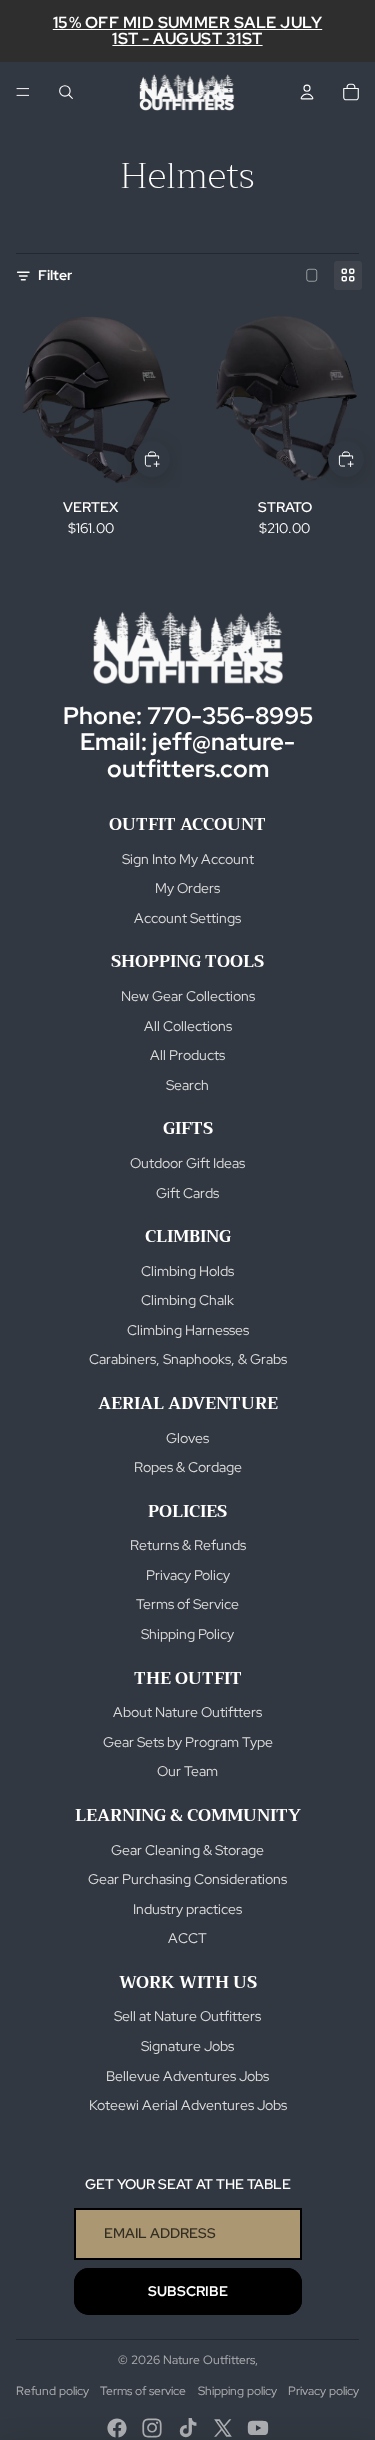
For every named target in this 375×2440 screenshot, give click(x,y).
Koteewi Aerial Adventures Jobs (188, 2105)
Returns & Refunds (188, 1545)
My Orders (187, 888)
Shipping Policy (187, 1634)
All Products (187, 1055)
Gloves (187, 1438)
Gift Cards (187, 1193)
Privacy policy (323, 2391)
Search (187, 1085)
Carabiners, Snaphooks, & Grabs (188, 1359)
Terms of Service (187, 1604)
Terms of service (143, 2391)
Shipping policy (237, 2391)
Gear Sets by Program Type (188, 1742)
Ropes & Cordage (188, 1467)
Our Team (187, 1771)
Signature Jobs (187, 2046)
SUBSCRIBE (188, 2291)
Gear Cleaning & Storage (187, 1850)
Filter (55, 275)
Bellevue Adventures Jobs (187, 2076)
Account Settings (187, 918)
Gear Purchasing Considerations (187, 1879)
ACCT (187, 1938)
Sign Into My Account (188, 859)
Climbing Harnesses (188, 1330)
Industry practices (187, 1909)
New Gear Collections (188, 996)
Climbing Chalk (187, 1300)
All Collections (188, 1026)
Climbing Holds (187, 1271)
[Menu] (23, 92)
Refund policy (52, 2391)
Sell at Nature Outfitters (187, 2016)
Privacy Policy (188, 1575)
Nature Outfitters (209, 2360)
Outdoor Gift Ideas (187, 1163)
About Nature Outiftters (187, 1712)
